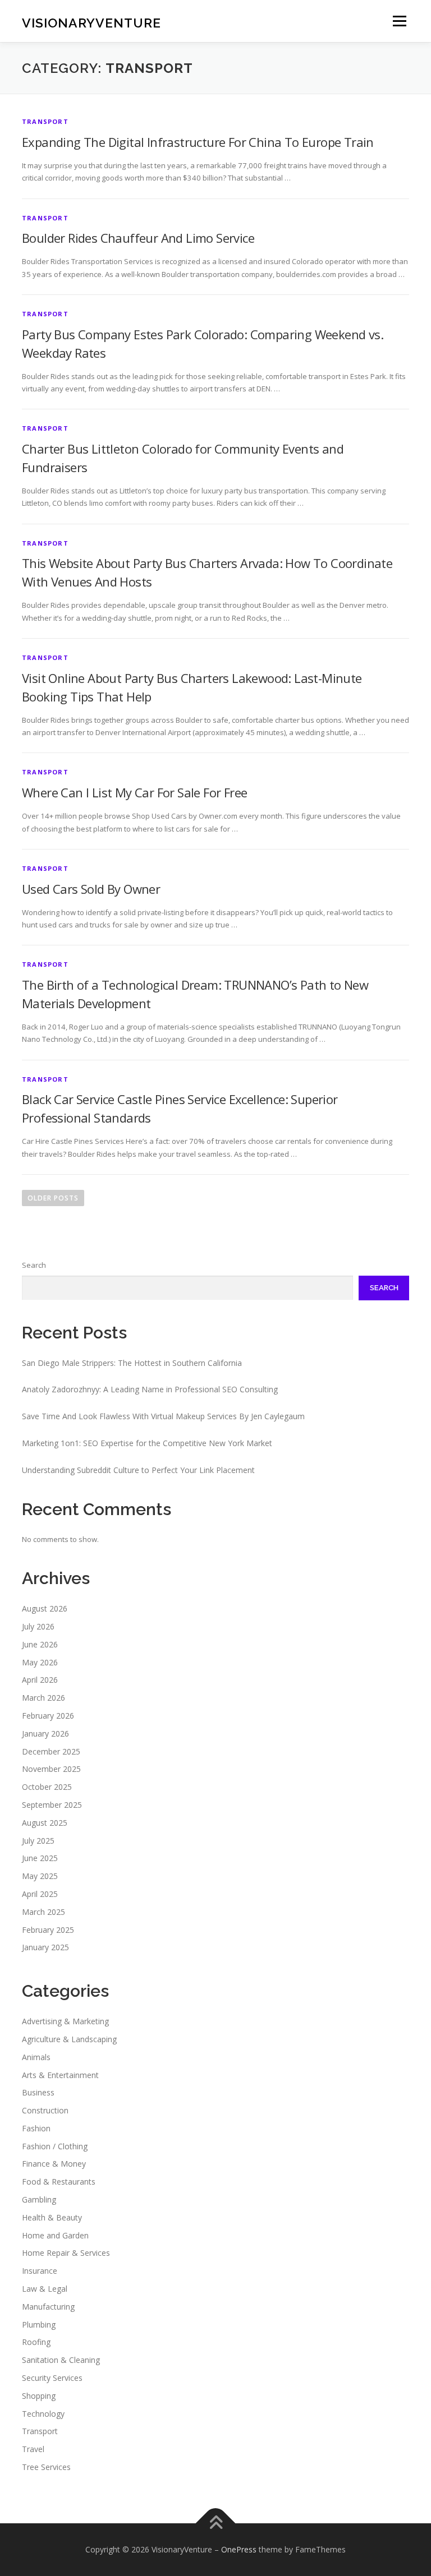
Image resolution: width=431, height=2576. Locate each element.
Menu (399, 21)
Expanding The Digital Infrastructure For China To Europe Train (198, 142)
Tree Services (46, 2467)
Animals (36, 2057)
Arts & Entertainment (60, 2075)
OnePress (239, 2549)
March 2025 (43, 1912)
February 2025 (48, 1930)
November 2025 (51, 1769)
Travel (33, 2449)
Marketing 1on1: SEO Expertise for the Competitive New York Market (147, 1443)
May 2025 (40, 1876)
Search (34, 1265)
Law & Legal (45, 2289)
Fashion (36, 2128)
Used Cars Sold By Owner (91, 889)
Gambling (39, 2199)
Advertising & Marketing (65, 2021)
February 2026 (48, 1716)
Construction (45, 2110)
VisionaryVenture (91, 22)
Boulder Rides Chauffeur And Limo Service (138, 238)
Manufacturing (48, 2307)
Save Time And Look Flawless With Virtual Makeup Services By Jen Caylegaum (163, 1416)
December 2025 (51, 1751)
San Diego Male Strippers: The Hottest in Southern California (132, 1363)
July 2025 (38, 1841)
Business (38, 2092)
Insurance (40, 2271)
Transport (45, 121)
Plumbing (39, 2325)
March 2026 (43, 1698)
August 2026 (45, 1608)
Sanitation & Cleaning (61, 2360)
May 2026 (40, 1662)
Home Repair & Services (66, 2253)
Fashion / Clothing (55, 2146)
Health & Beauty (52, 2217)
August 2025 (45, 1823)
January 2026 (45, 1734)
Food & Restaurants (59, 2182)
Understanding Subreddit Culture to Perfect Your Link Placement (138, 1470)
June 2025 (40, 1858)
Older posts (53, 1198)
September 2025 (52, 1805)
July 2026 (38, 1626)
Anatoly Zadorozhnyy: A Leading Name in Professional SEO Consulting (150, 1389)
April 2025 (40, 1894)
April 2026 (40, 1680)
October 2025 (47, 1787)
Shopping (39, 2396)
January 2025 (45, 1947)
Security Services (52, 2378)
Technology (43, 2414)
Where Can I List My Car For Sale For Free (134, 792)
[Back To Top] (216, 2523)
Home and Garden (55, 2235)
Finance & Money (54, 2164)
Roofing (36, 2342)
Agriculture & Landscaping (69, 2039)
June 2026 (40, 1644)
